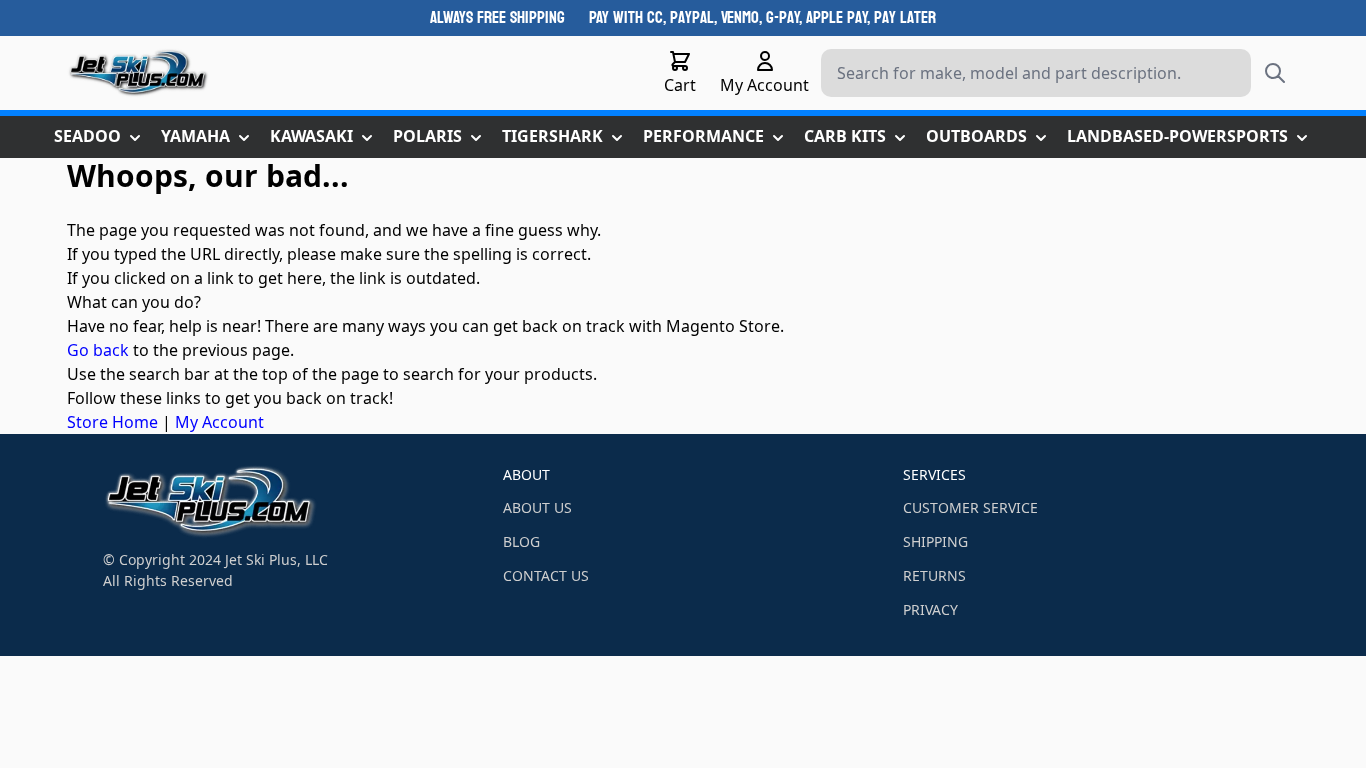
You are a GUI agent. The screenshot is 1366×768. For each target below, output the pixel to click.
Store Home (112, 422)
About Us (537, 507)
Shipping (935, 541)
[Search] (1275, 73)
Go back (98, 350)
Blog (521, 541)
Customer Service (970, 507)
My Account (219, 422)
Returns (934, 575)
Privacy (930, 609)
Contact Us (546, 575)
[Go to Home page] (138, 73)
